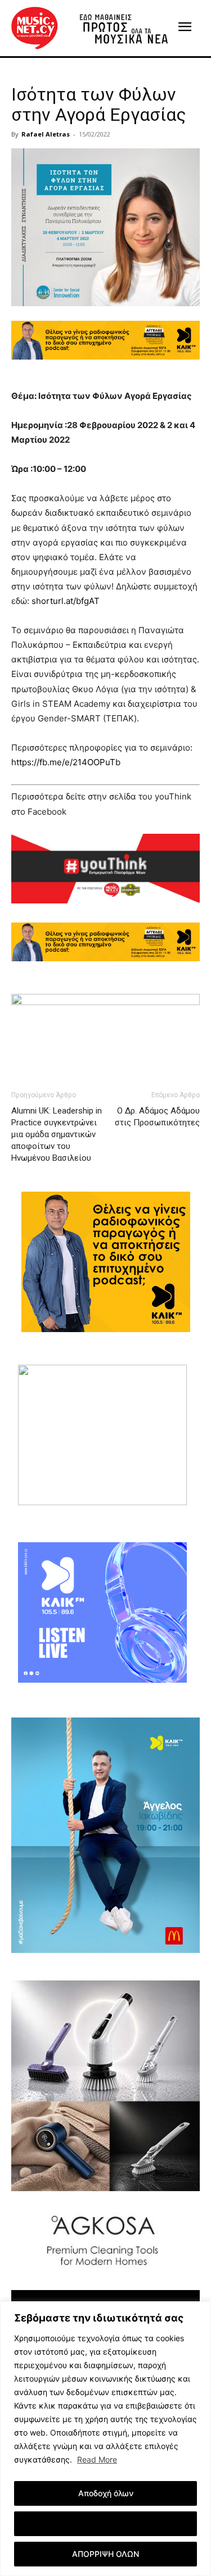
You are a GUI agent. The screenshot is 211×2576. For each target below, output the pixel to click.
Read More (97, 2459)
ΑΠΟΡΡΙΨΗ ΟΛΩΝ (105, 2554)
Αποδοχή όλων (106, 2493)
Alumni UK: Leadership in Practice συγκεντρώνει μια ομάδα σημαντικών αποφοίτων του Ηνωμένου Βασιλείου (57, 1134)
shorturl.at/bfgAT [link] (66, 601)
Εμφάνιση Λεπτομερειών (105, 2523)
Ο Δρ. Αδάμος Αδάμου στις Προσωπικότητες (157, 1117)
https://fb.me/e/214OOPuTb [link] (66, 762)
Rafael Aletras (46, 134)
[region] (105, 2439)
